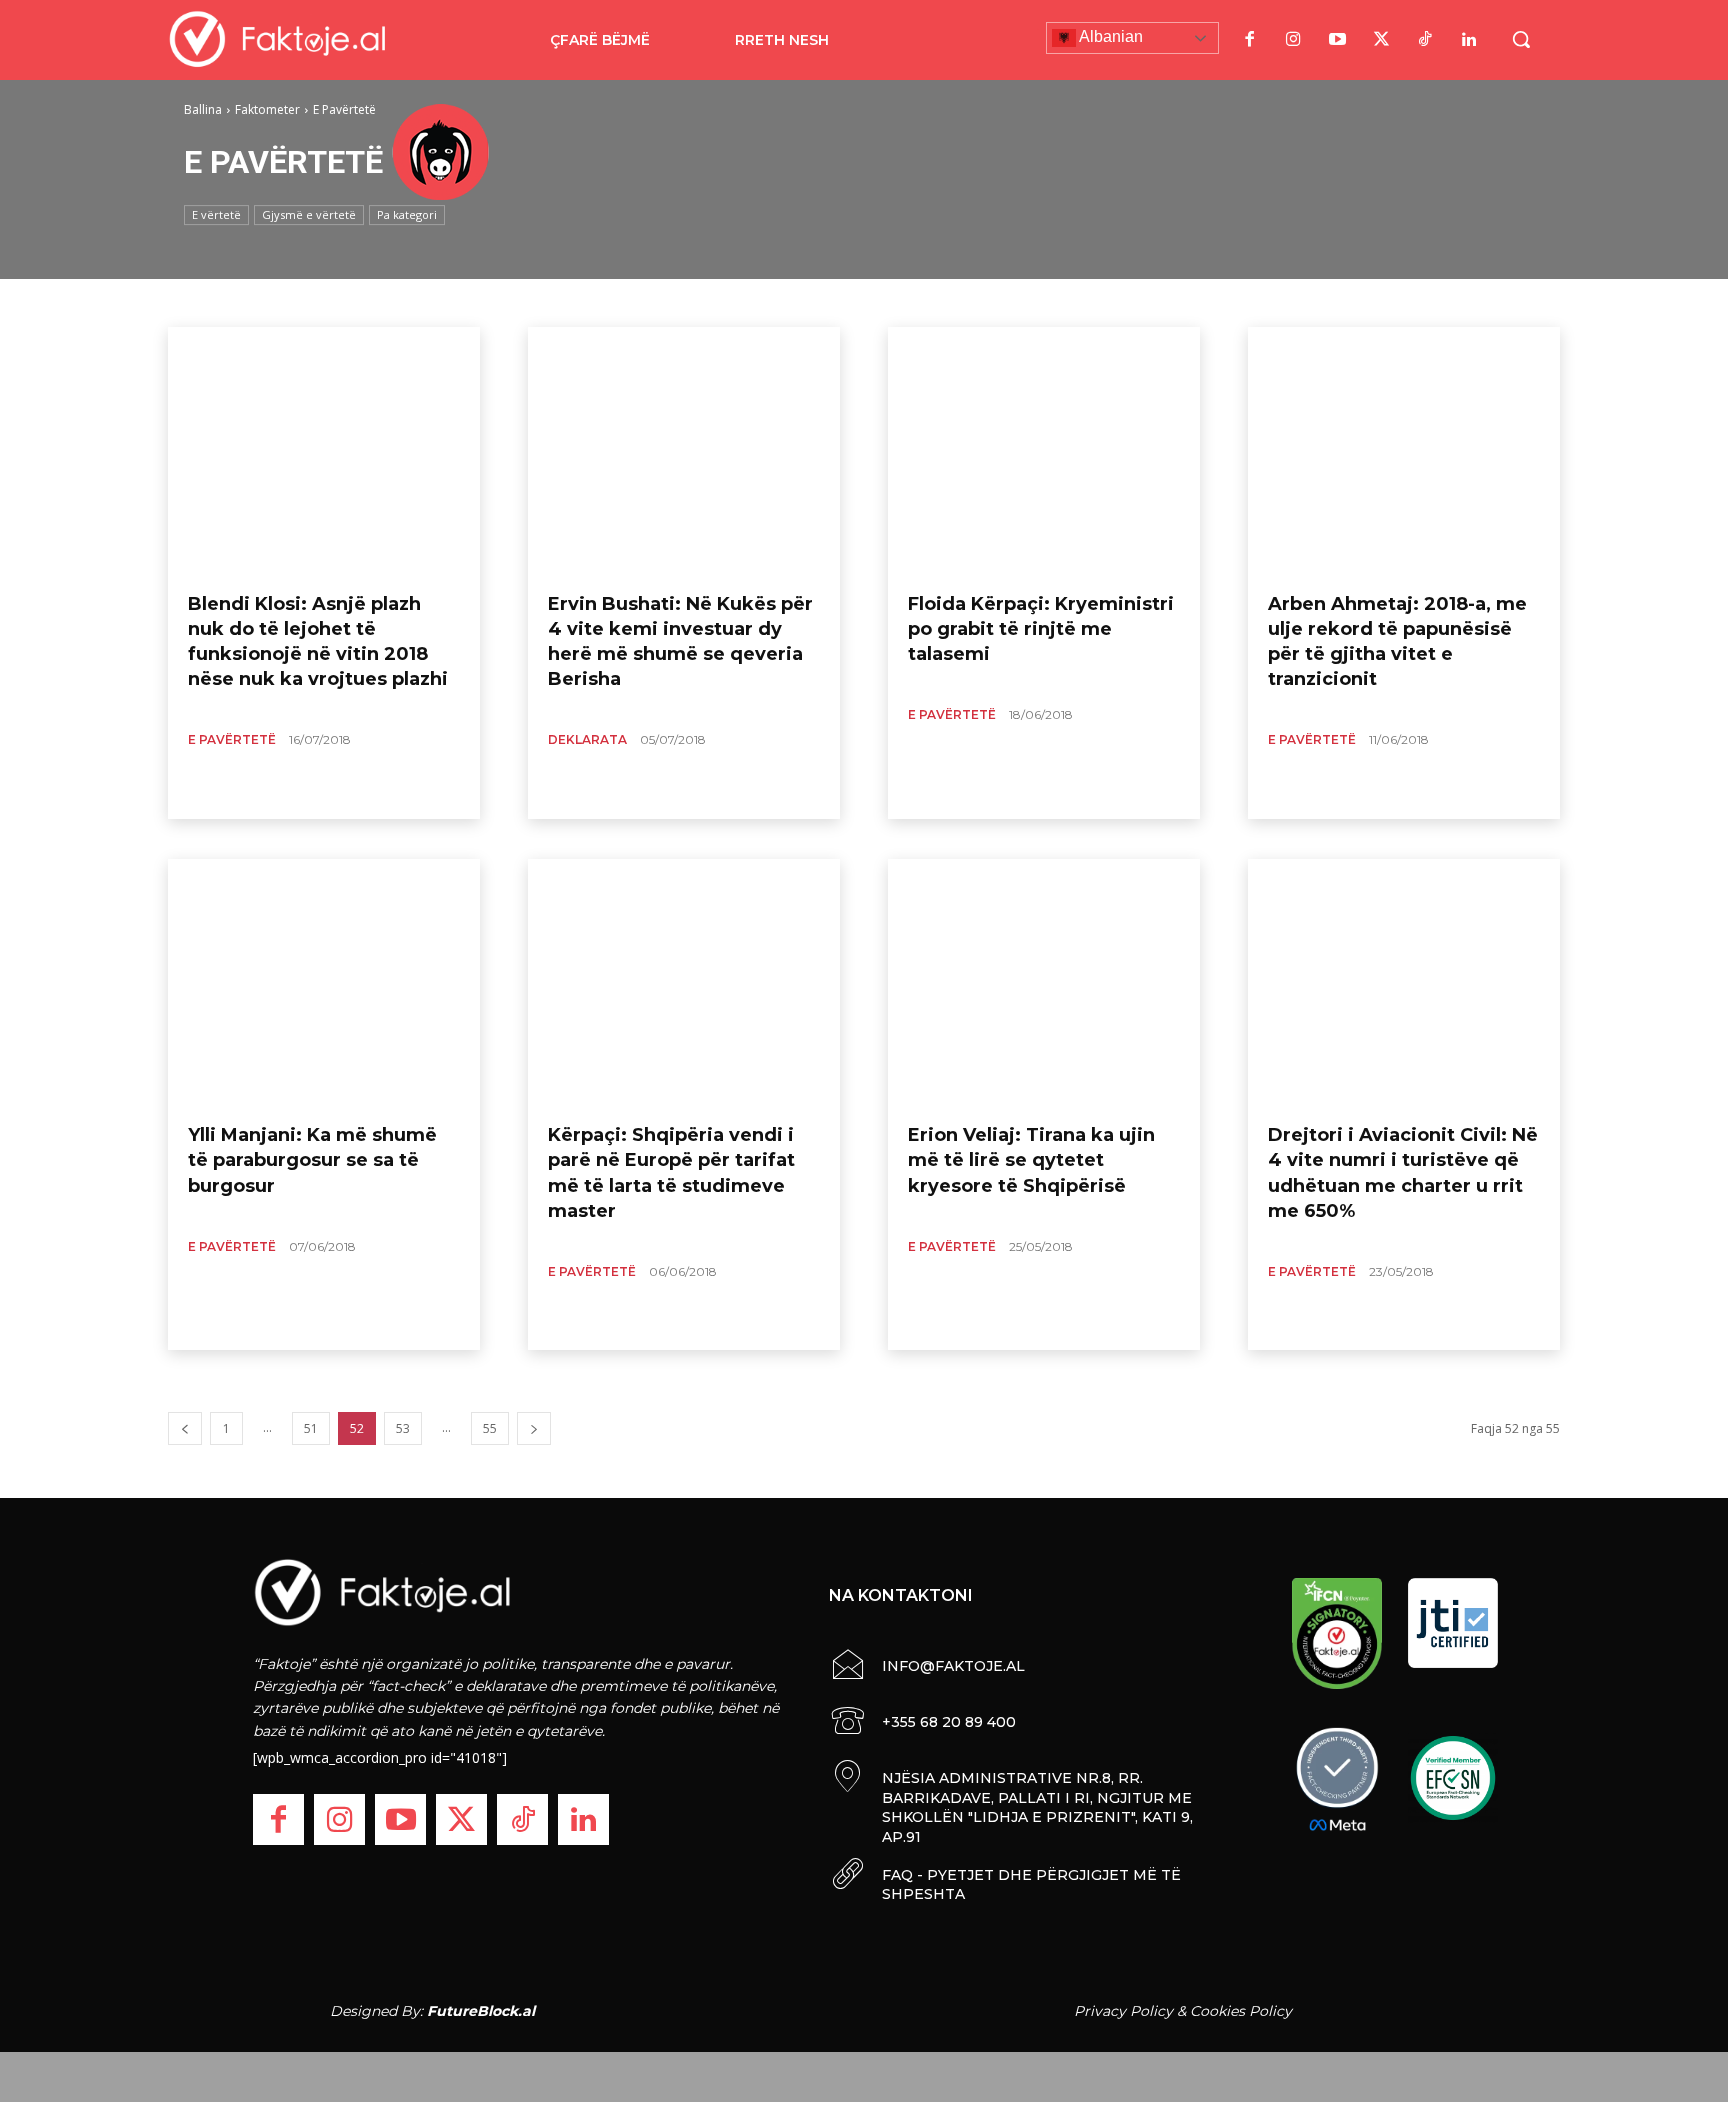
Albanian (1109, 36)
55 (490, 1428)
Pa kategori (407, 214)
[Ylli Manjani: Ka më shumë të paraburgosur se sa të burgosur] (324, 984)
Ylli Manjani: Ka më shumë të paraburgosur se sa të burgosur (312, 1160)
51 (311, 1428)
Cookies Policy (1241, 2011)
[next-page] (534, 1428)
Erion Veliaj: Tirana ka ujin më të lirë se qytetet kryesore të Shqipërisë (1031, 1160)
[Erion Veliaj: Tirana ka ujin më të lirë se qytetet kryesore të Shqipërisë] (1044, 984)
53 (403, 1428)
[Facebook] (1249, 40)
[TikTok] (1425, 40)
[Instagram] (1293, 40)
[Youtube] (1337, 40)
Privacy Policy (1123, 2011)
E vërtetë (216, 214)
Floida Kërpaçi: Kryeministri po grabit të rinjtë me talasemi (1041, 629)
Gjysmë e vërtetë (309, 214)
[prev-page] (185, 1428)
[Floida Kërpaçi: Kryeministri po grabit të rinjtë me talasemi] (1044, 452)
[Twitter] (1381, 40)
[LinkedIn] (1469, 40)
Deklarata (587, 739)
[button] (1521, 39)
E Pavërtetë (232, 739)
